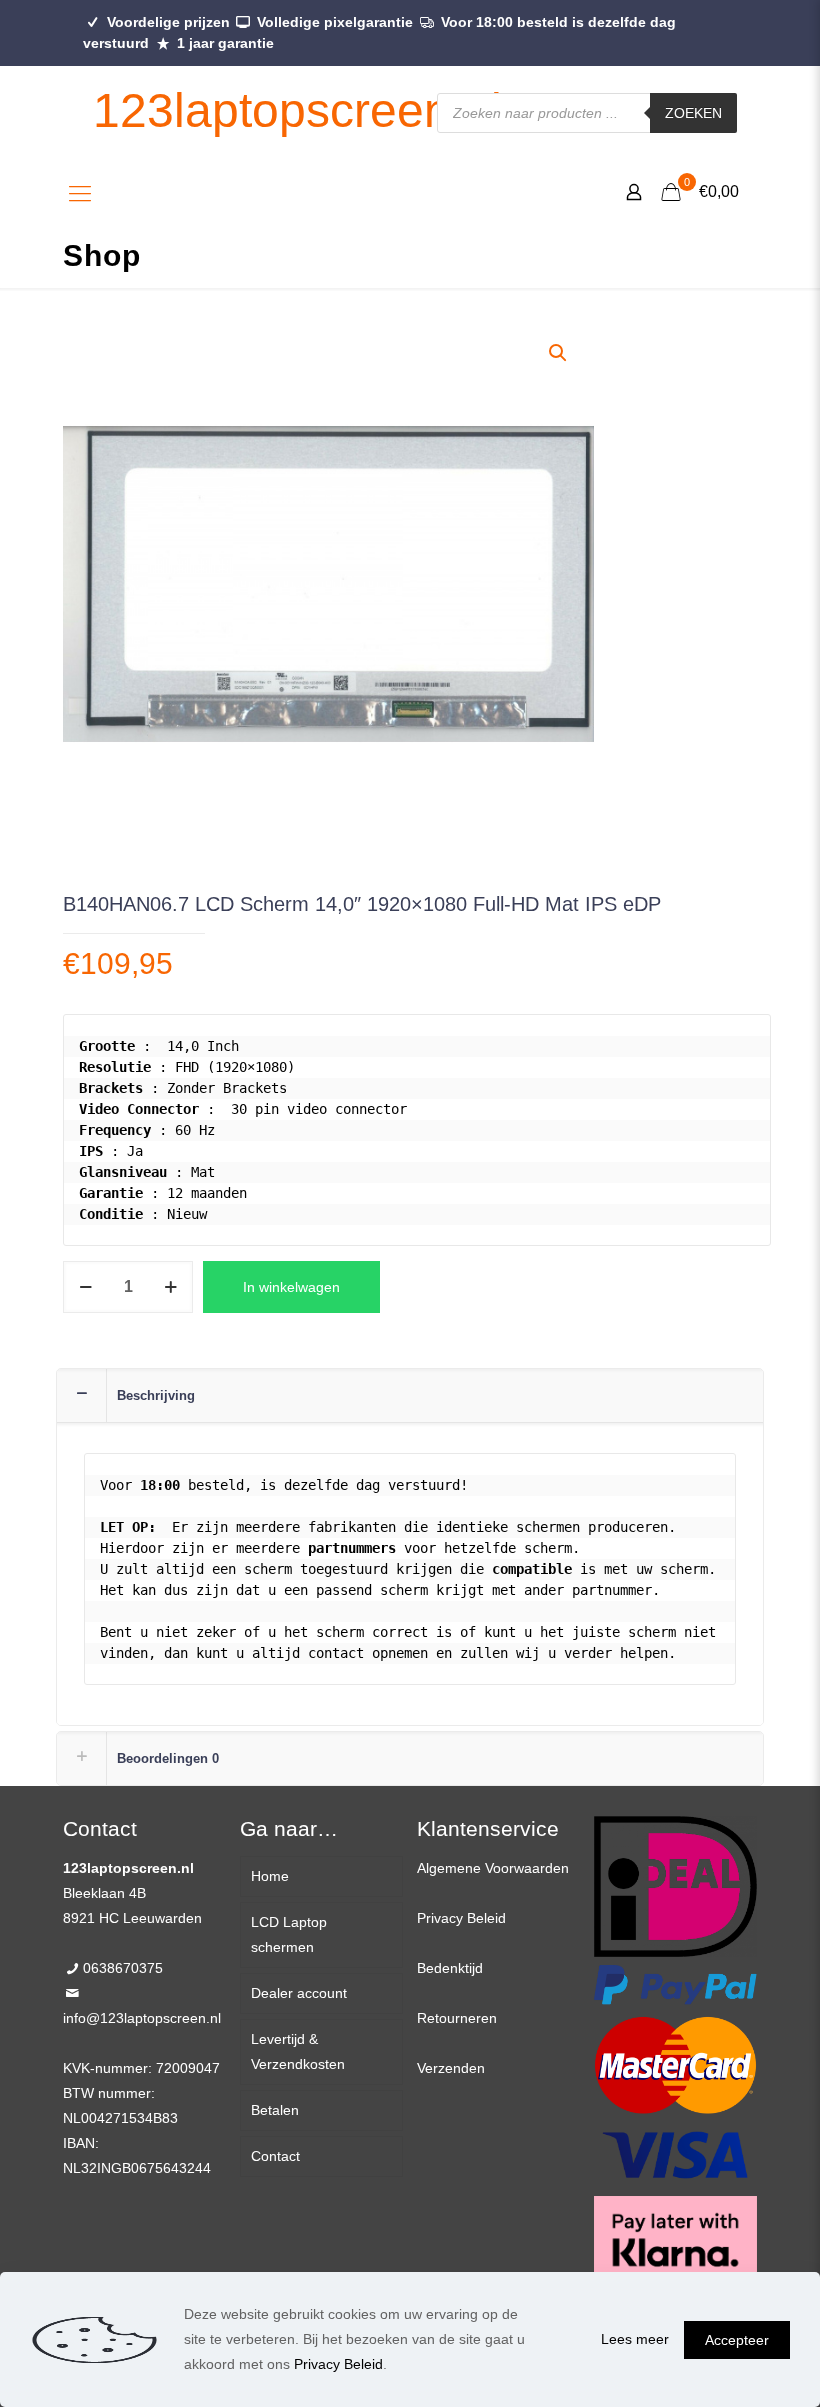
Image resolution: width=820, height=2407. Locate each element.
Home (270, 1876)
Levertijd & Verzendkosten (298, 2051)
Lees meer (635, 2339)
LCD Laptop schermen (289, 1934)
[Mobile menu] (80, 194)
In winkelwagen (291, 1287)
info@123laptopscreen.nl (142, 2018)
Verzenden (451, 2068)
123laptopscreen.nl (297, 110)
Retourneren (457, 2018)
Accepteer (737, 2340)
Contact (275, 2156)
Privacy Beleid (461, 1918)
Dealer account (299, 1993)
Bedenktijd (450, 1968)
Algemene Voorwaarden (493, 1868)
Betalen (275, 2110)
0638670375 (123, 1968)
